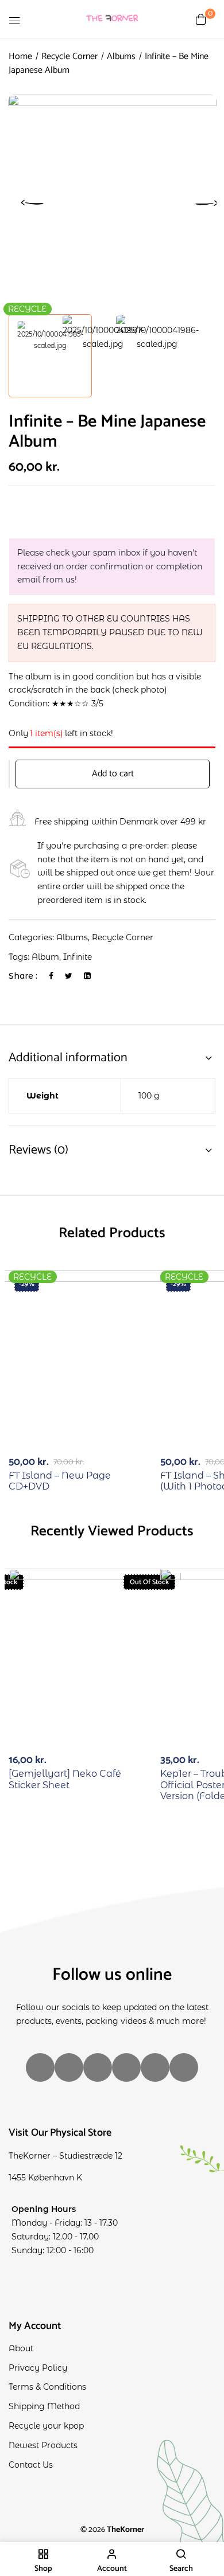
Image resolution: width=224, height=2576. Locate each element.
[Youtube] (155, 2067)
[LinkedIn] (87, 976)
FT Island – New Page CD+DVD (60, 1481)
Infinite (78, 957)
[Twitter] (69, 976)
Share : (23, 976)
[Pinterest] (184, 2067)
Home (20, 56)
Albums (121, 56)
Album (45, 957)
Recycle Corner (69, 56)
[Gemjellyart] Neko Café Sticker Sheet (65, 1779)
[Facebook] (51, 976)
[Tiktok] (98, 2067)
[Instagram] (40, 2067)
